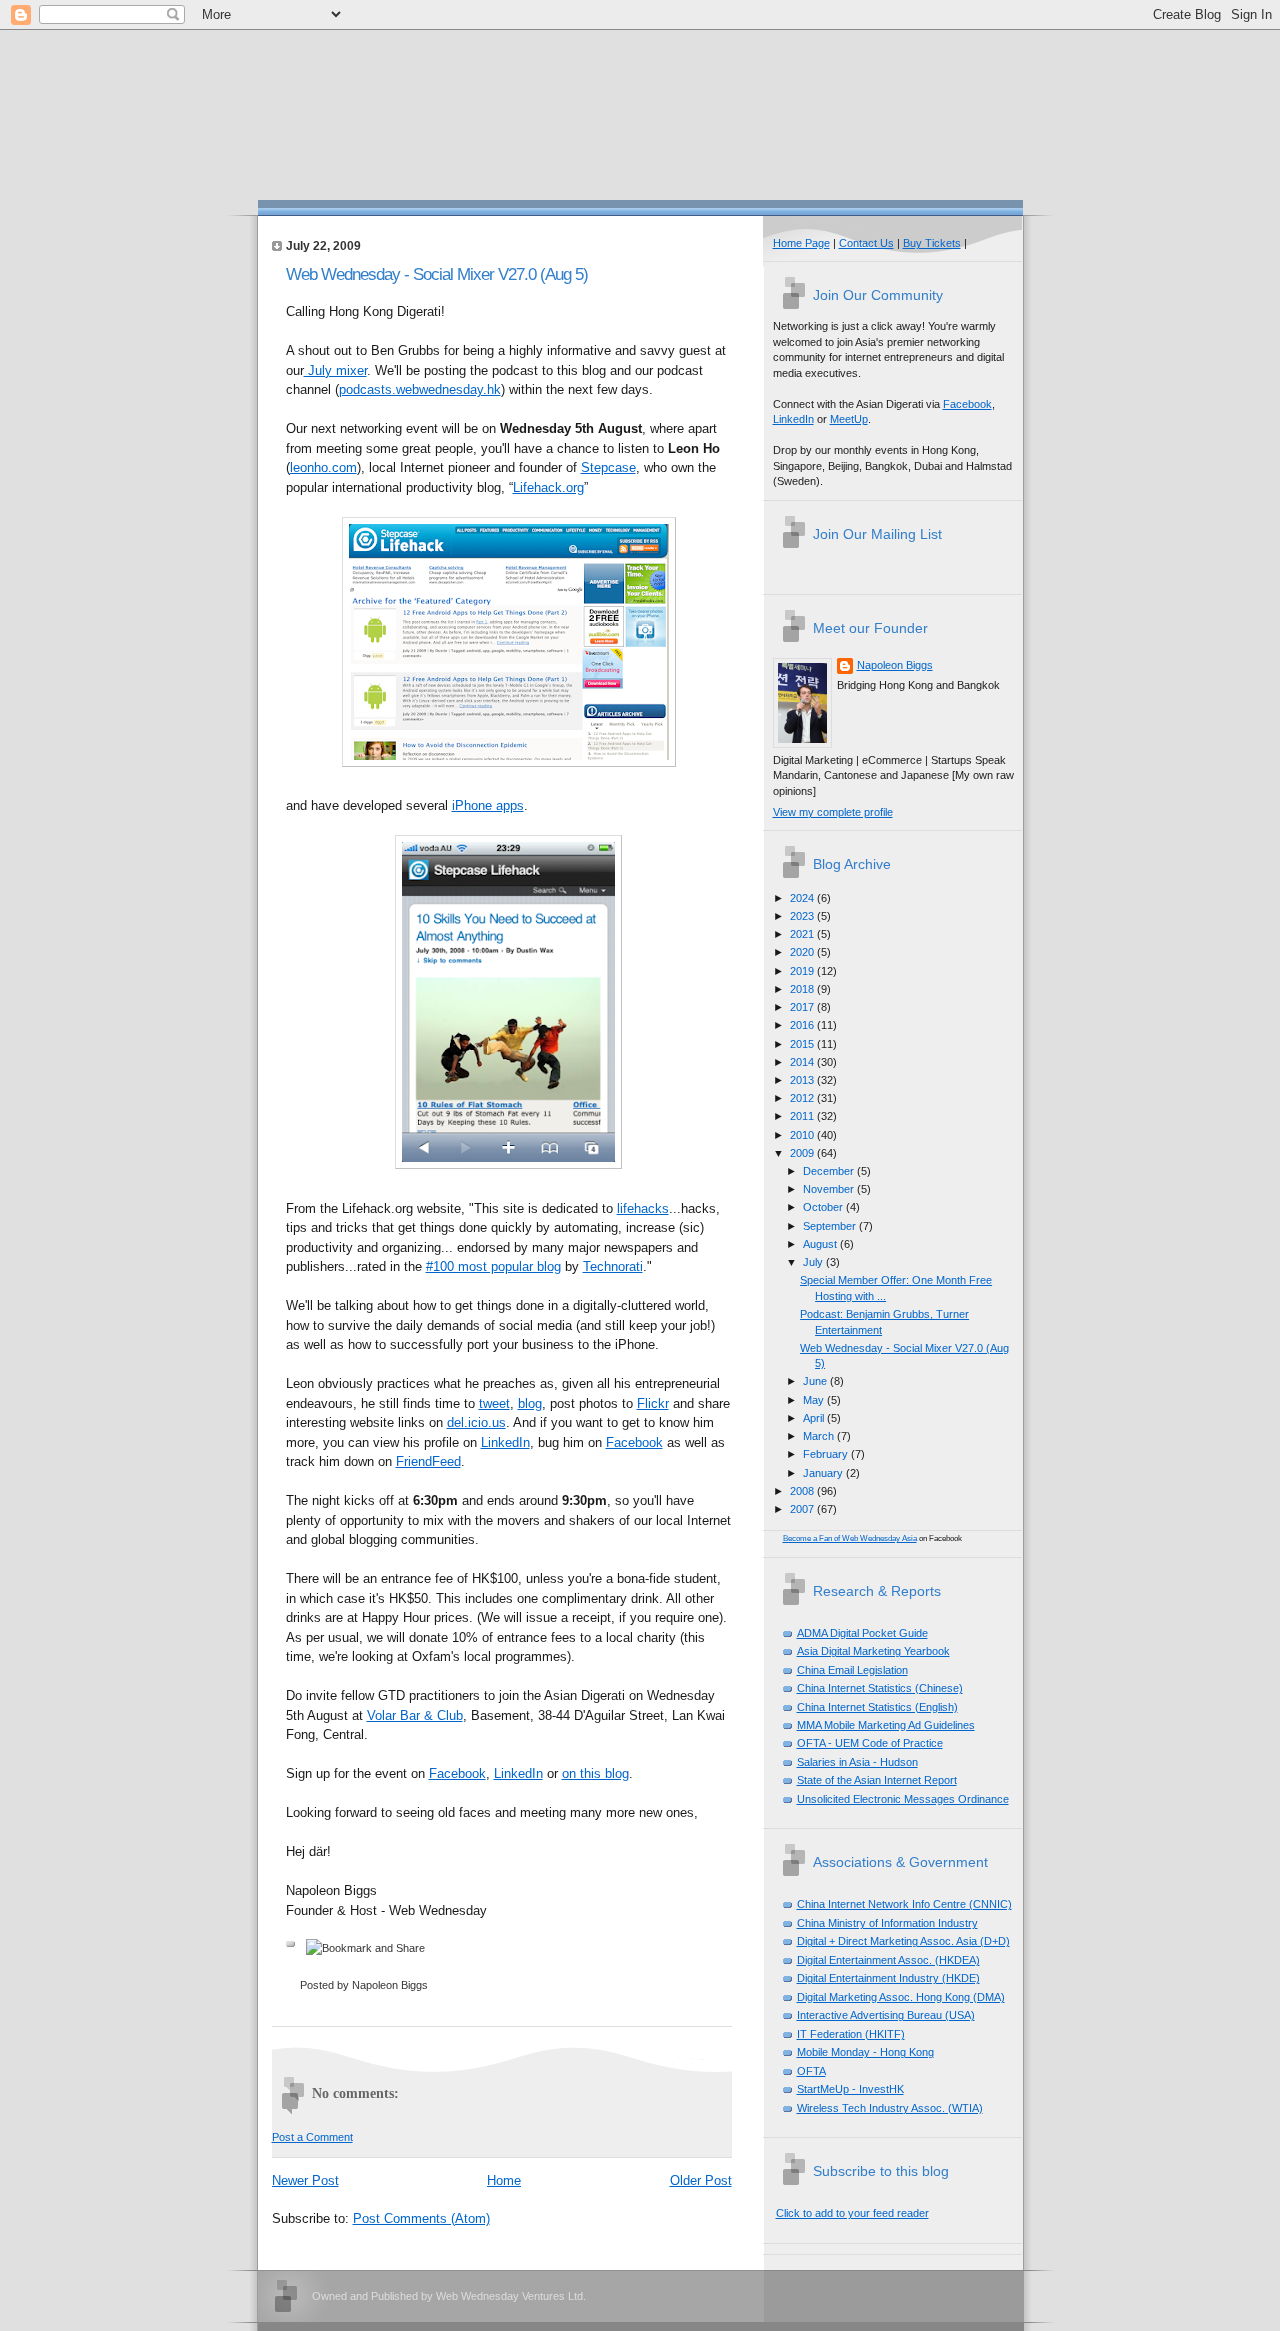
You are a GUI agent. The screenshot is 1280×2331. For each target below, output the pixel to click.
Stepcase (608, 467)
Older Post (701, 2180)
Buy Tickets (932, 243)
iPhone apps (488, 805)
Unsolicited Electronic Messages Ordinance (903, 1799)
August (821, 1244)
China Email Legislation (852, 1670)
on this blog (595, 1773)
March (820, 1436)
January (824, 1473)
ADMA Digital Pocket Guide (862, 1633)
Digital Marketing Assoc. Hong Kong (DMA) (901, 1997)
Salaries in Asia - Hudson (857, 1762)
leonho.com (323, 467)
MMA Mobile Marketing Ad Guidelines (886, 1725)
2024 (803, 898)
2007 (803, 1509)
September (831, 1226)
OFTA (811, 2071)
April (815, 1418)
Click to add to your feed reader (852, 2213)
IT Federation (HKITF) (851, 2034)
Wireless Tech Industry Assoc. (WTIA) (890, 2108)
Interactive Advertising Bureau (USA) (886, 2015)
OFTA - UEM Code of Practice (870, 1743)
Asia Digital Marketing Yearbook (873, 1651)
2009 (803, 1153)
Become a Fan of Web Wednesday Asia (850, 1538)
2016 (803, 1025)
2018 (803, 989)
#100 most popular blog (493, 1266)
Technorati (613, 1266)
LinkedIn (505, 1442)
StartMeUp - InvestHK (850, 2089)
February (827, 1454)
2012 (803, 1098)
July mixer (335, 370)
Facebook (634, 1442)
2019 (803, 971)
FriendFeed (428, 1461)
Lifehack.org (548, 487)
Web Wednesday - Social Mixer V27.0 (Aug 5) (437, 274)
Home (504, 2180)
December (830, 1171)
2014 (803, 1062)
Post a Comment (312, 2137)
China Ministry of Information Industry (887, 1923)
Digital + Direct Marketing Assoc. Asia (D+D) (903, 1941)
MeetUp (849, 419)
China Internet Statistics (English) (877, 1707)
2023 (803, 916)
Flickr (653, 1403)
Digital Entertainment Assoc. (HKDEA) (888, 1960)
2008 (803, 1491)
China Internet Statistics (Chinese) (880, 1688)
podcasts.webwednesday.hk (420, 389)
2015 (803, 1044)
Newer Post (305, 2180)
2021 (803, 934)
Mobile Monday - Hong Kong (865, 2052)
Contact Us (866, 243)
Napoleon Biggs (895, 665)
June (816, 1381)
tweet (494, 1403)
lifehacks (643, 1208)
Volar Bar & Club (415, 1715)
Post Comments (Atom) (421, 2218)
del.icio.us (476, 1422)
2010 (803, 1135)
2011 (803, 1116)
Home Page (801, 243)
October (824, 1207)
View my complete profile (833, 812)
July (814, 1262)
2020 (803, 952)
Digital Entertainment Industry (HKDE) (888, 1978)
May (815, 1400)
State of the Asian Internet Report (877, 1780)
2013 (803, 1080)
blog (530, 1403)
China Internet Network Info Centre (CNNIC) (904, 1904)
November (830, 1189)
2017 (803, 1007)
